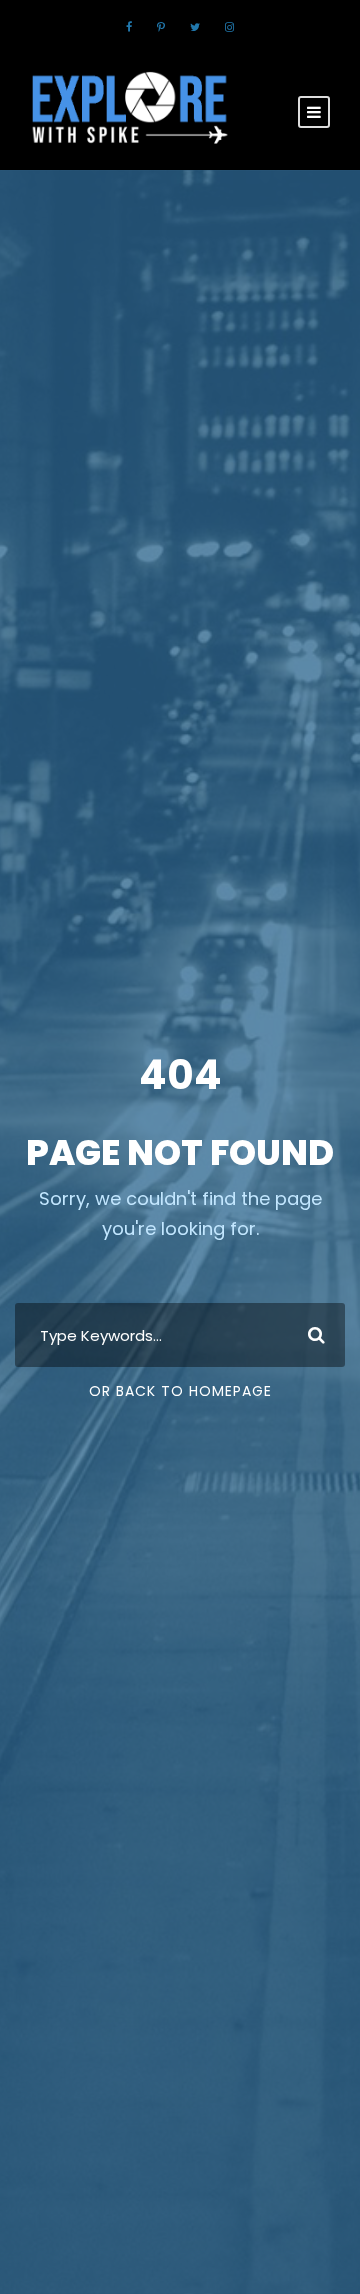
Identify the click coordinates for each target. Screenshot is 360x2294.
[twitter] (195, 27)
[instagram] (229, 27)
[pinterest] (161, 27)
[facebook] (129, 27)
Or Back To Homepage (180, 1391)
